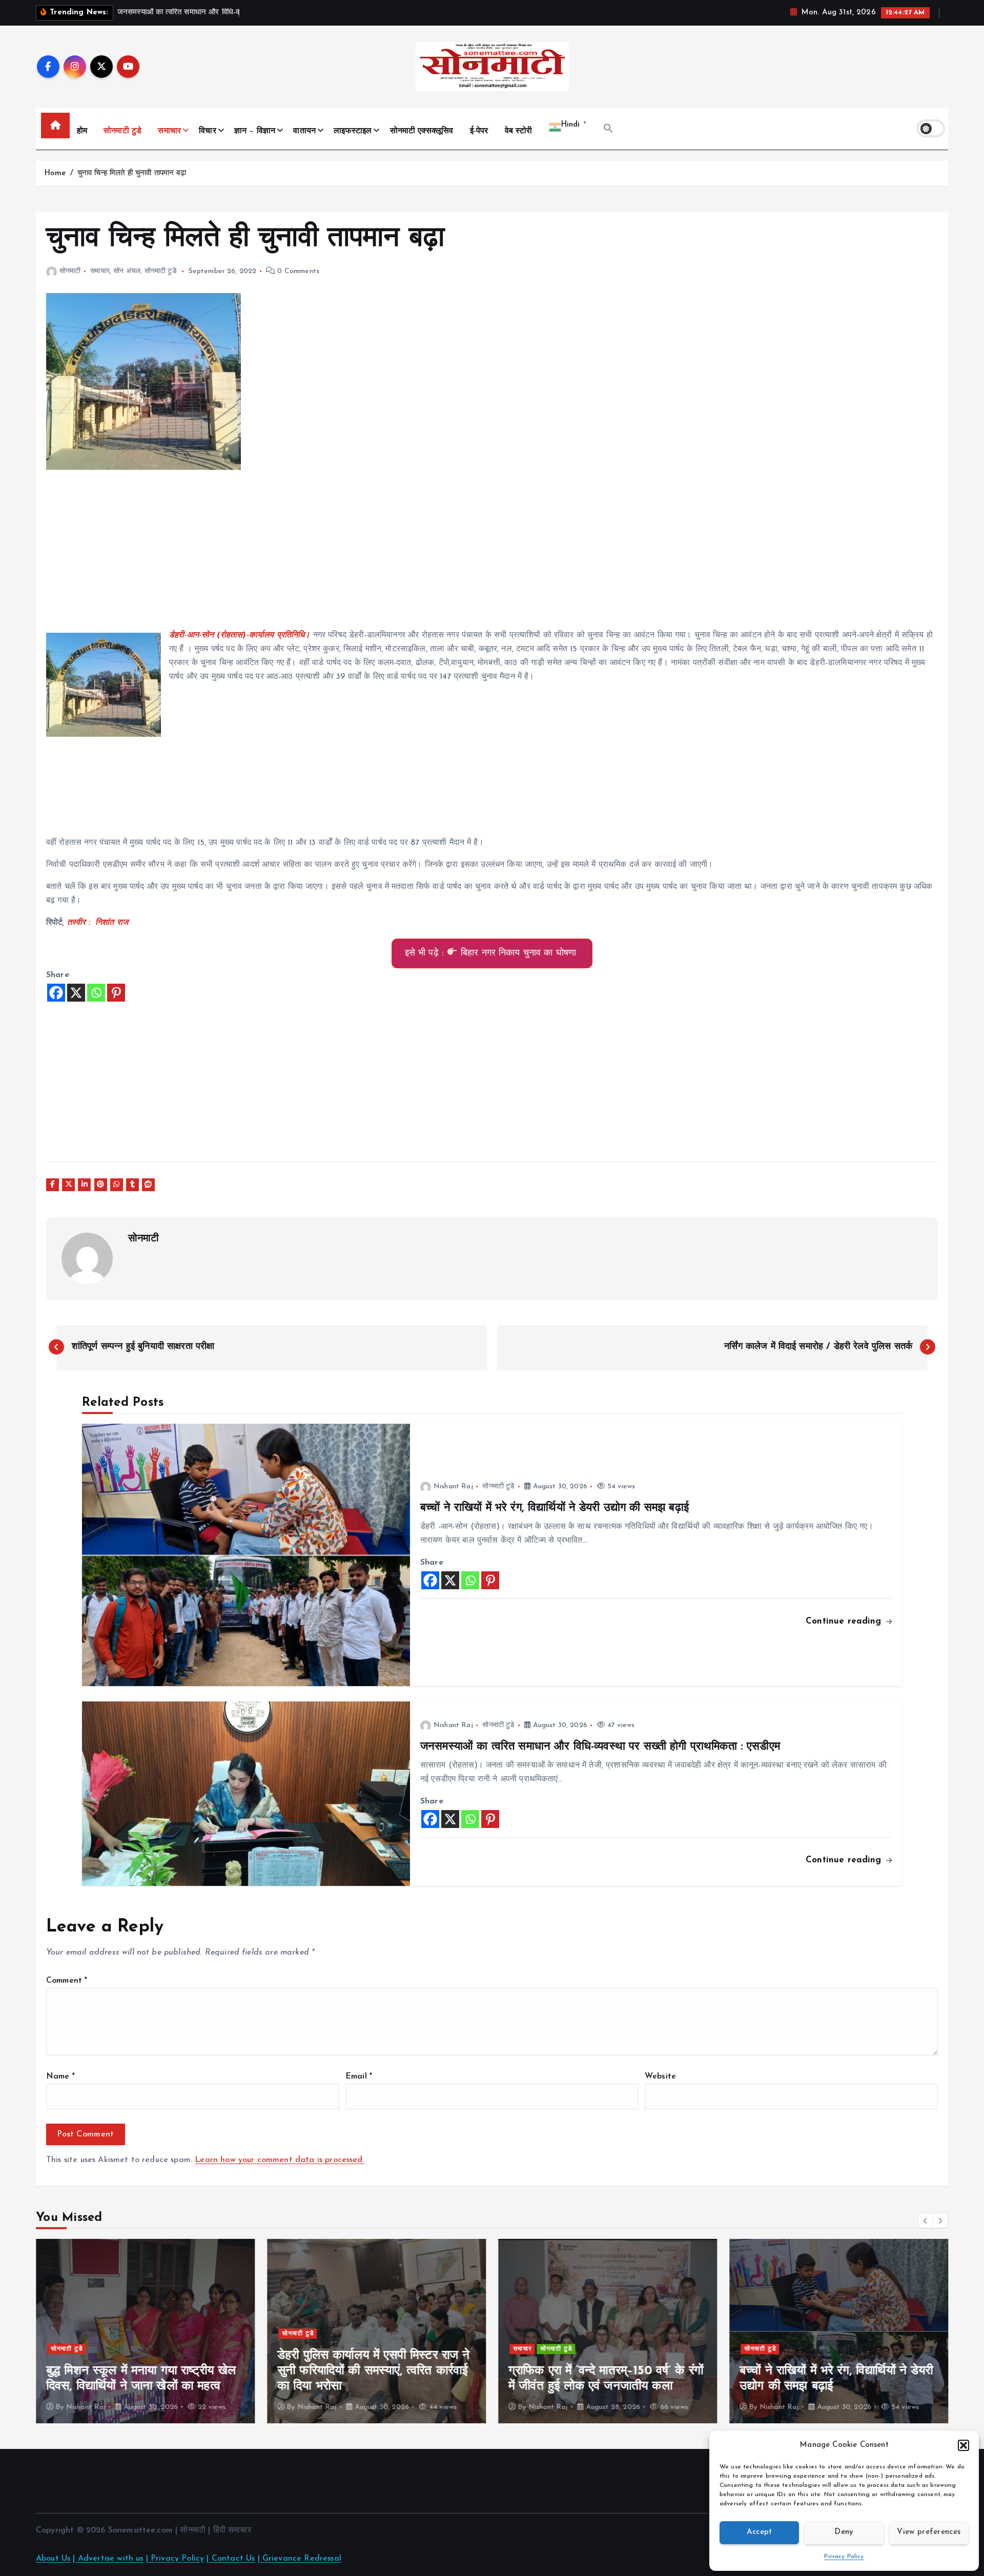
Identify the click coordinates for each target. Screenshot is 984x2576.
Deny (844, 2532)
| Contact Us (231, 2559)
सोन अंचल (127, 271)
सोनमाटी (70, 271)
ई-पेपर (479, 131)
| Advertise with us (108, 2559)
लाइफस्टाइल (353, 131)
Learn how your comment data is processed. (280, 2160)
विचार (207, 131)
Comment (67, 1981)
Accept (760, 2532)
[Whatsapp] (96, 993)
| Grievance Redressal (300, 2559)
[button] (963, 2445)
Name (60, 2076)
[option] (145, 2331)
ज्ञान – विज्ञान (255, 131)
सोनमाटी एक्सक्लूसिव (422, 131)
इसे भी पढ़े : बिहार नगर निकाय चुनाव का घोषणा (492, 953)
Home (55, 173)
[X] (76, 993)
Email (359, 2076)
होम (82, 131)
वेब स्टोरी (519, 131)
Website (660, 2076)
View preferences (929, 2532)
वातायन (304, 131)
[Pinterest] (116, 993)
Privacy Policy (844, 2557)
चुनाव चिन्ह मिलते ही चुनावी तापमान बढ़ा (134, 173)
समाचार (169, 131)
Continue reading (845, 1621)
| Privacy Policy (175, 2559)
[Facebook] (56, 993)
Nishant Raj (453, 1487)
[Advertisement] (354, 557)
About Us (53, 2559)
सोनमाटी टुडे (122, 131)
